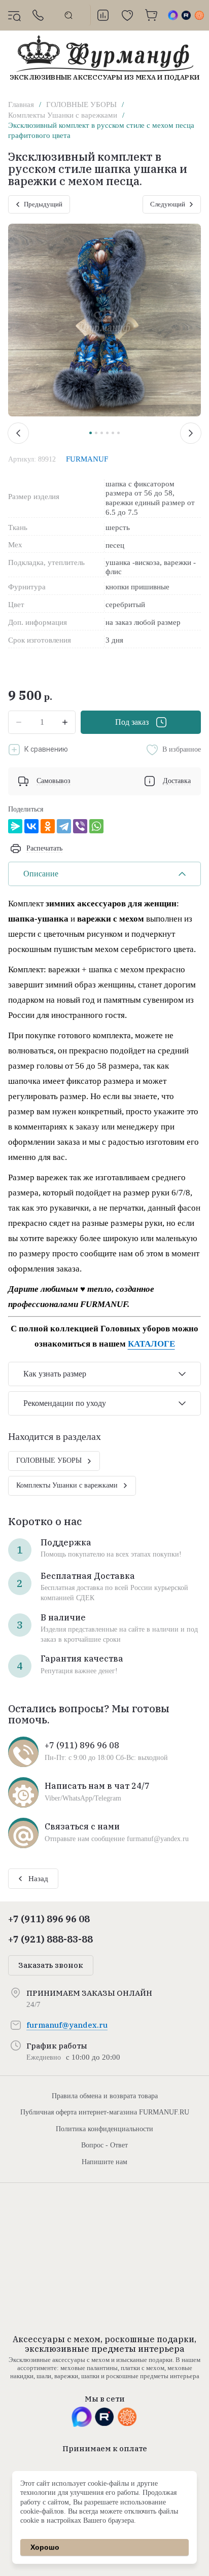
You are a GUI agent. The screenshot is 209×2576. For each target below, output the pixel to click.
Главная (21, 104)
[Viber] (80, 826)
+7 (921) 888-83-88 (50, 1939)
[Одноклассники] (48, 826)
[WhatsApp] (96, 826)
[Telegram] (64, 826)
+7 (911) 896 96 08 (49, 1919)
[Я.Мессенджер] (15, 826)
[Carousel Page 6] (118, 433)
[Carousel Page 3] (102, 433)
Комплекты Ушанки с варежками (63, 115)
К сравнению (46, 749)
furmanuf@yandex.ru (67, 2025)
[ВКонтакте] (31, 826)
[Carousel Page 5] (113, 433)
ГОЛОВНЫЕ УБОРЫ (81, 104)
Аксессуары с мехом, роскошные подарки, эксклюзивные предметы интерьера (104, 2344)
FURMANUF (87, 459)
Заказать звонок (51, 1965)
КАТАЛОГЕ (151, 1344)
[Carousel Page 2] (96, 433)
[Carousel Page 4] (107, 433)
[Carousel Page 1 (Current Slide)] (91, 433)
